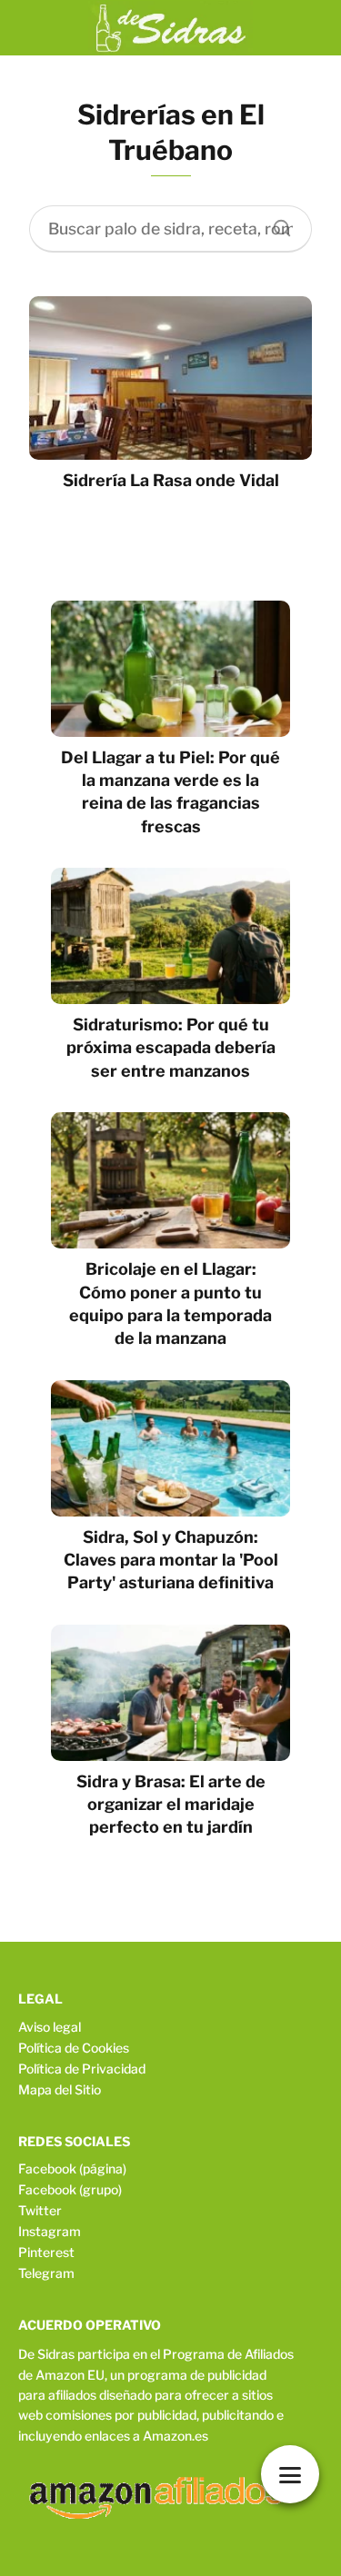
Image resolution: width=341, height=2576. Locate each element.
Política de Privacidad (82, 2069)
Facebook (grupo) (70, 2189)
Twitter (40, 2210)
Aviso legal (50, 2027)
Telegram (46, 2273)
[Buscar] (276, 224)
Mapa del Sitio (60, 2089)
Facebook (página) (72, 2168)
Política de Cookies (74, 2048)
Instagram (50, 2231)
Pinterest (46, 2252)
